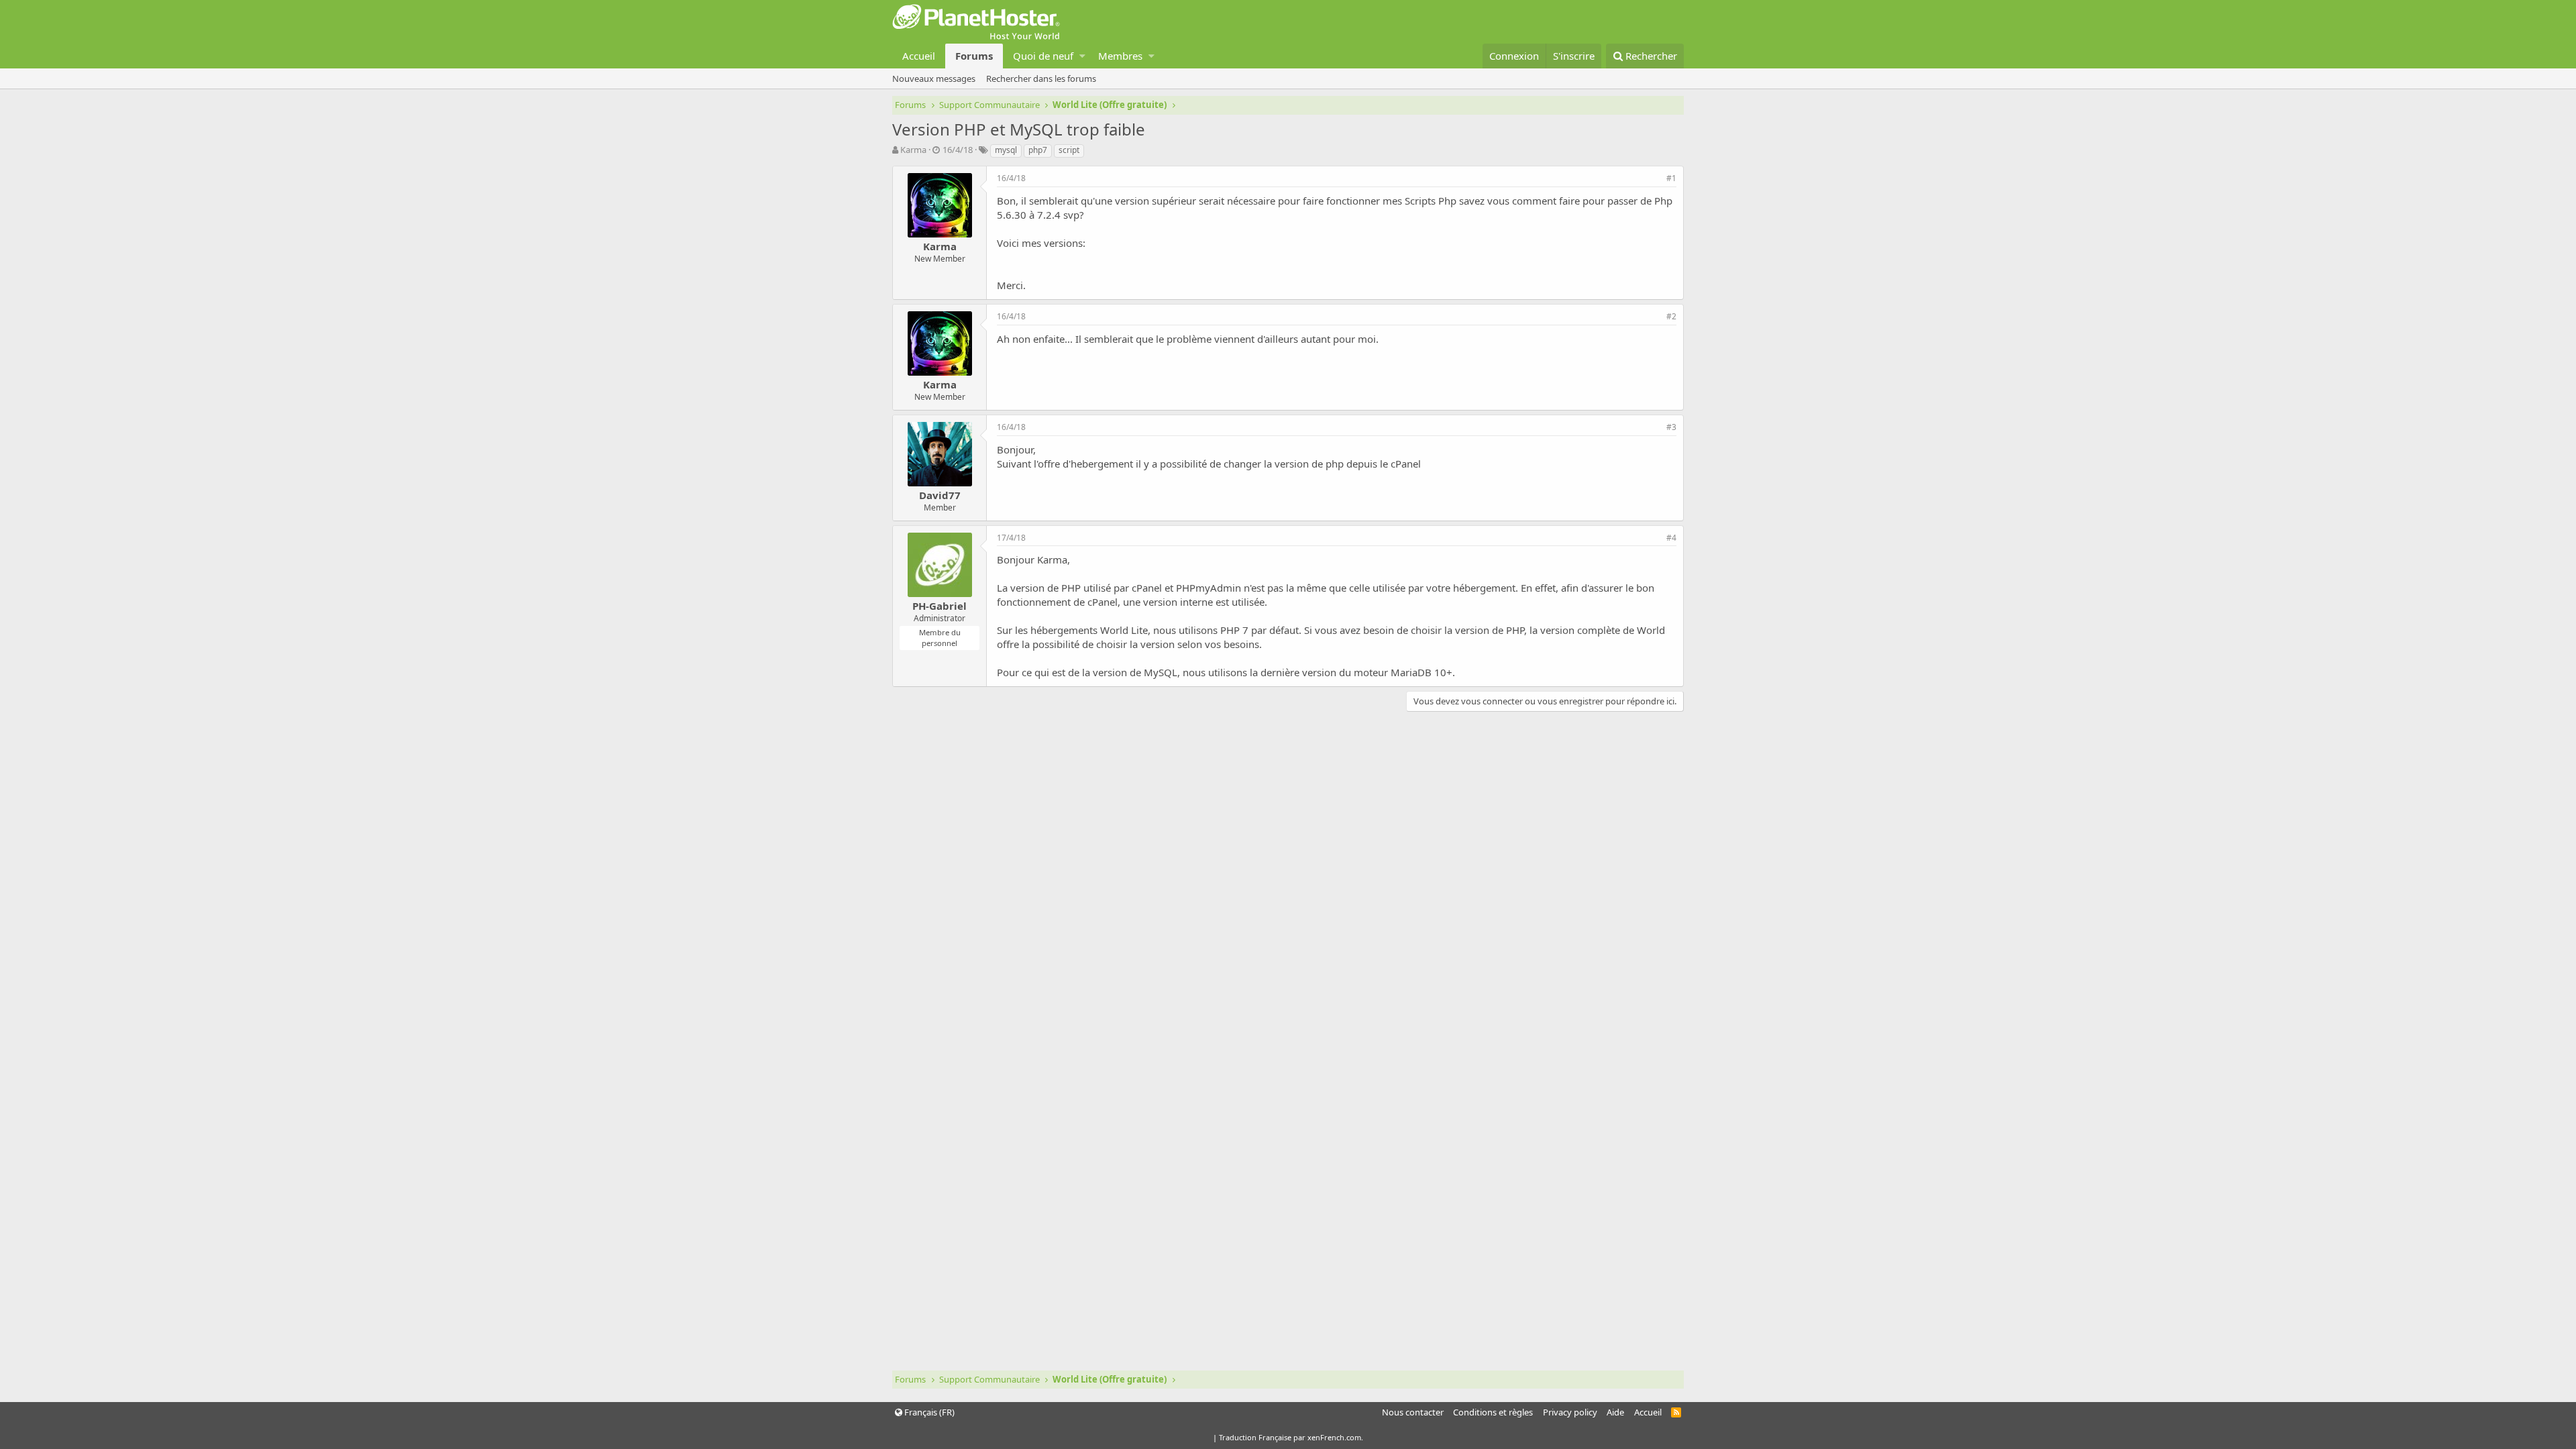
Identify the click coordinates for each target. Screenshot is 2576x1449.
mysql (1006, 150)
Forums (974, 56)
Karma (913, 150)
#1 (1671, 178)
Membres (1120, 56)
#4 (1671, 538)
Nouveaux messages (934, 78)
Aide (1615, 1412)
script (1069, 150)
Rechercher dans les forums (1041, 78)
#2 (1671, 316)
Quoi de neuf (1043, 56)
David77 (940, 495)
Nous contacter (1413, 1412)
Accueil (919, 56)
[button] (1082, 56)
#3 (1671, 427)
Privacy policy (1570, 1412)
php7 (1038, 150)
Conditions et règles (1493, 1412)
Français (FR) (928, 1412)
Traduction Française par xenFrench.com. (1291, 1437)
